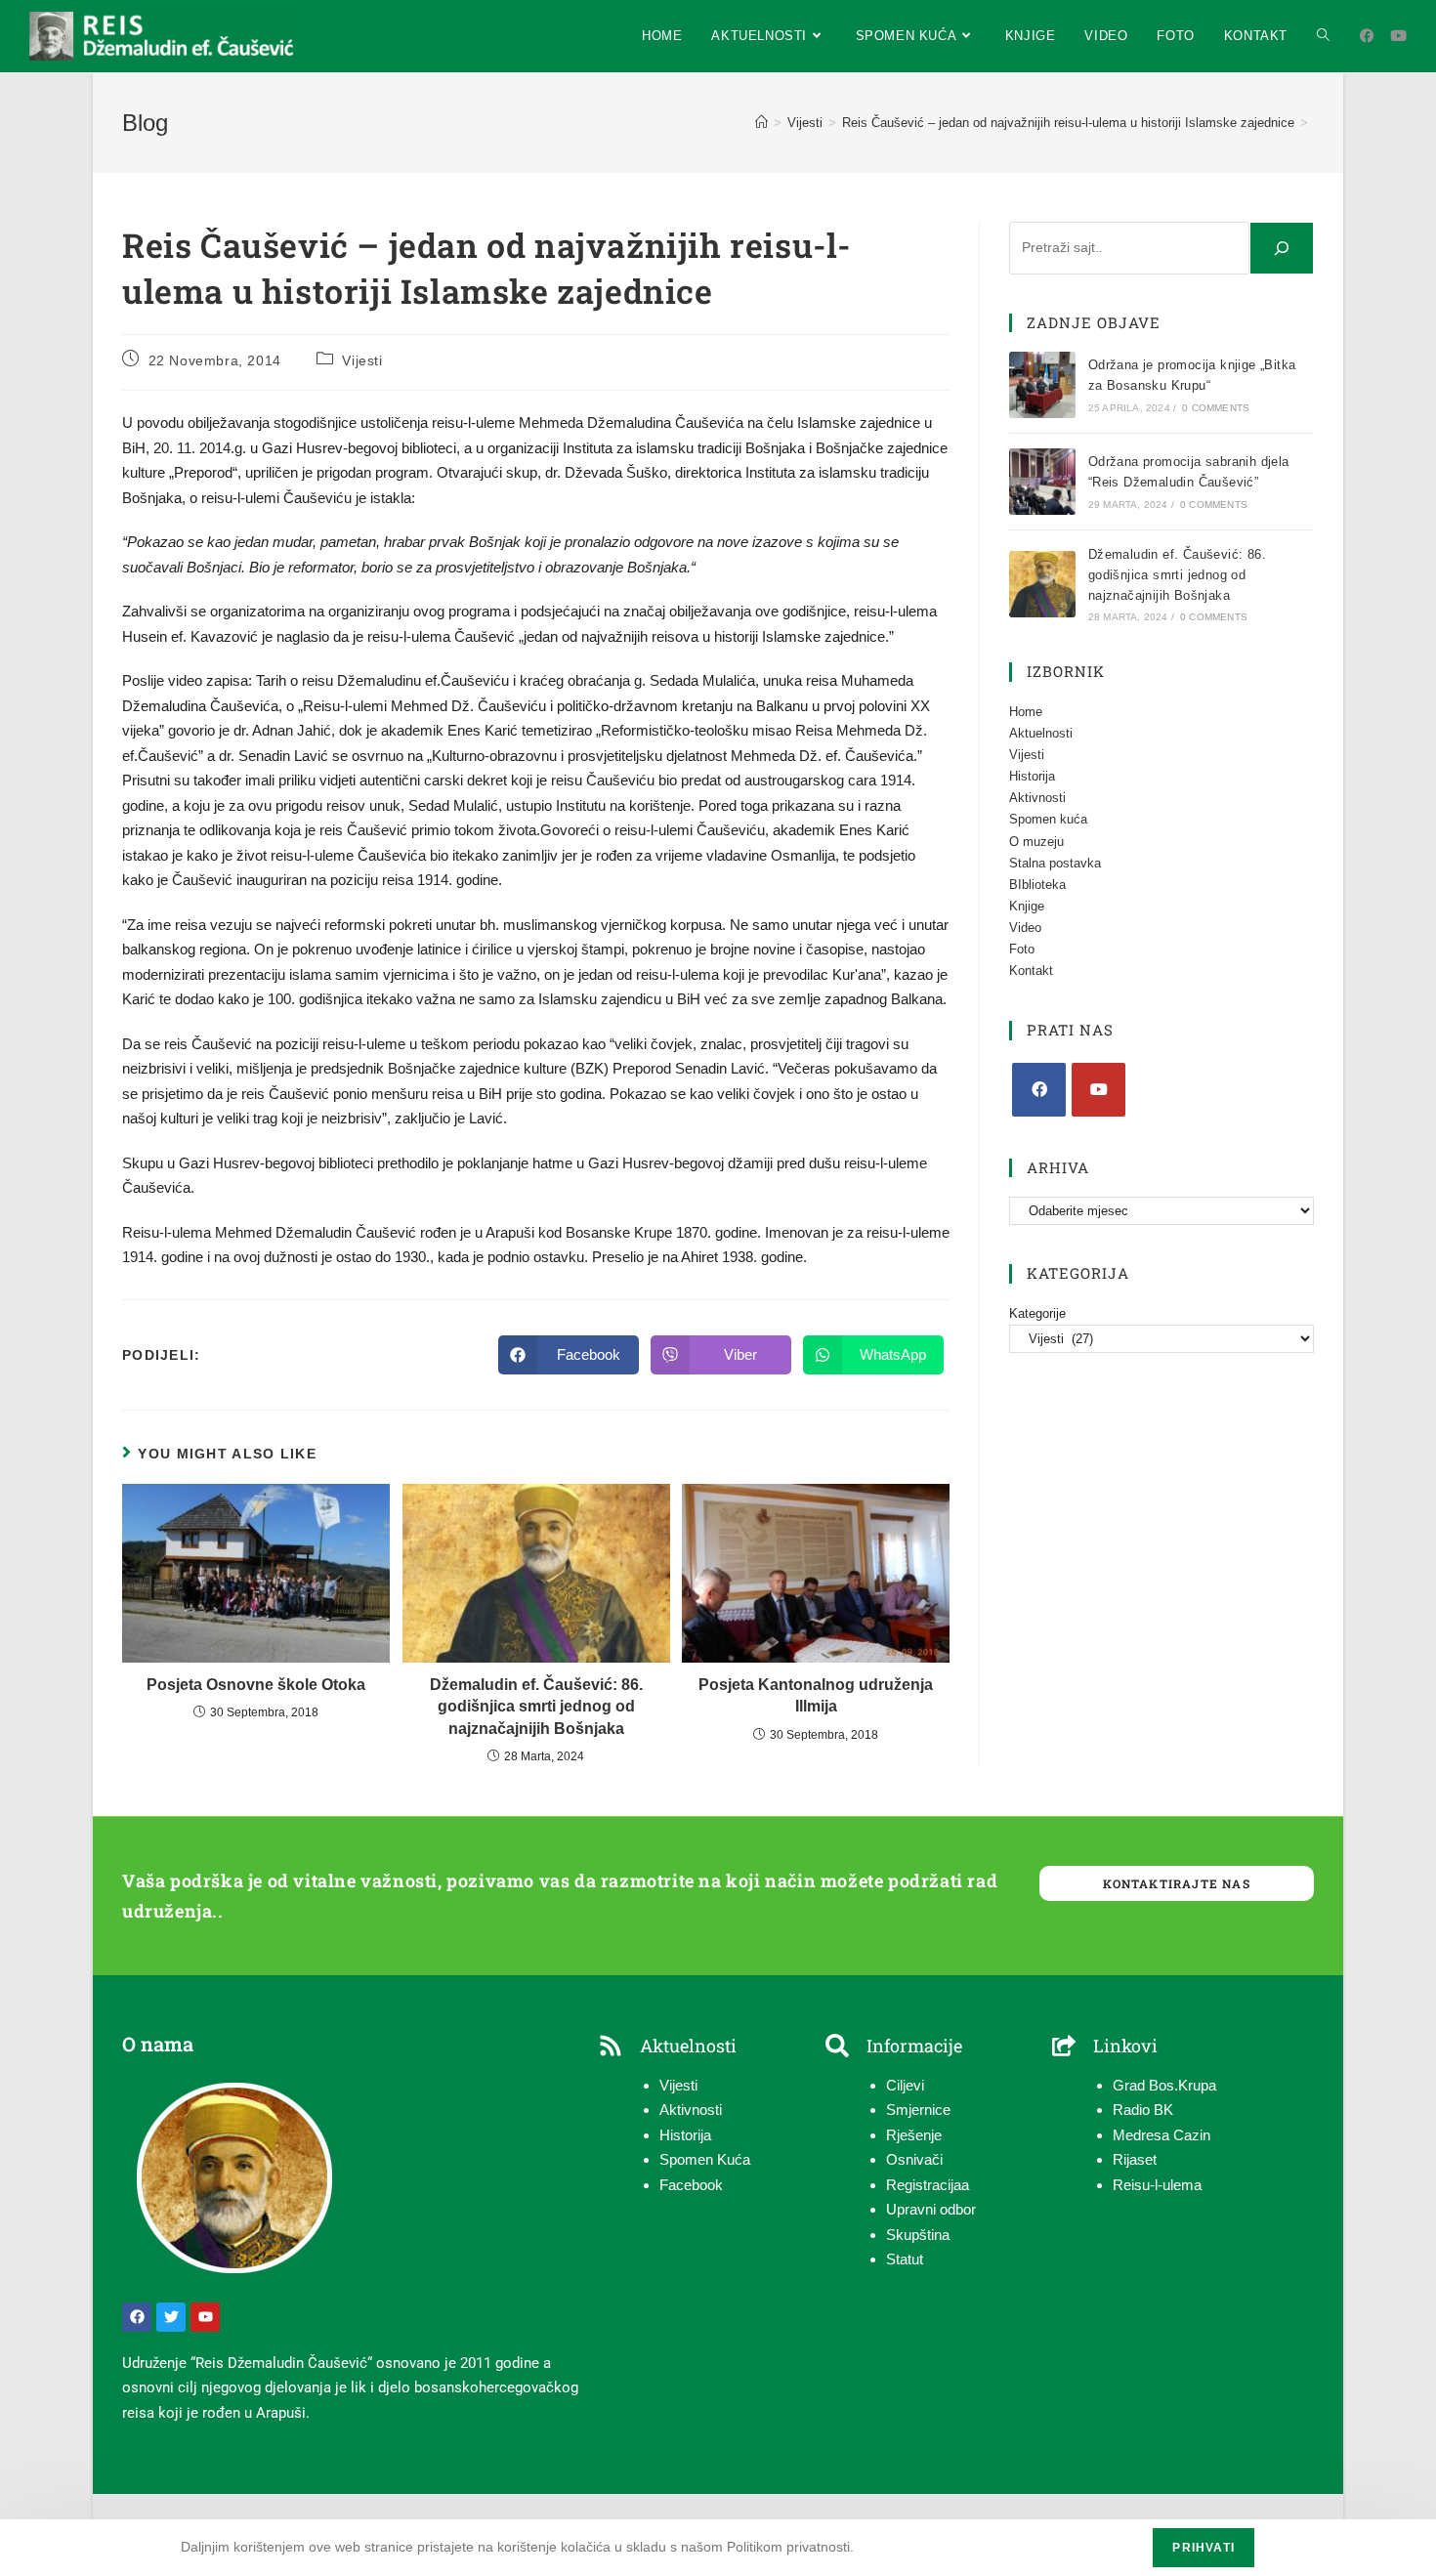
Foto (1022, 949)
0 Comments (1216, 408)
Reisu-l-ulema (1157, 2185)
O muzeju (1036, 842)
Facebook (691, 2185)
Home (1026, 712)
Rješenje (914, 2135)
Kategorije (1037, 1313)
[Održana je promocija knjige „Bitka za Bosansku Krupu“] (1042, 385)
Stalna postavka (1055, 863)
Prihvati (1204, 2548)
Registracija (924, 2185)
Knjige (1027, 906)
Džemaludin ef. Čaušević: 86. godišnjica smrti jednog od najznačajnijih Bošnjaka (536, 1707)
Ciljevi (905, 2085)
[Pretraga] (1282, 248)
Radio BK (1143, 2110)
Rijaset (1135, 2159)
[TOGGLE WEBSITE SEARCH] (1323, 36)
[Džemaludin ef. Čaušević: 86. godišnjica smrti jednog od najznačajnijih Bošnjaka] (1042, 584)
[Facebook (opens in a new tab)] (1367, 36)
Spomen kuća (1048, 819)
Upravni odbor (931, 2209)
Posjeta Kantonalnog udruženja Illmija (816, 1695)
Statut (905, 2259)
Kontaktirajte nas (1176, 1883)
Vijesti (362, 360)
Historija (1032, 776)
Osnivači (914, 2159)
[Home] (761, 123)
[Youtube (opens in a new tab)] (1398, 36)
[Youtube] (1098, 1090)
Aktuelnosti (1041, 733)
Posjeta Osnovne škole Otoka (256, 1685)
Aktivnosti (1037, 798)
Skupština (918, 2235)
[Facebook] (1039, 1090)
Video (1025, 928)
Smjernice (918, 2110)
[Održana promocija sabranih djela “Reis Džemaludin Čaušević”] (1042, 482)
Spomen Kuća (705, 2159)
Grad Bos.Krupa (1164, 2085)
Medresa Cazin (1161, 2135)
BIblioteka (1037, 885)
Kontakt (1031, 971)
